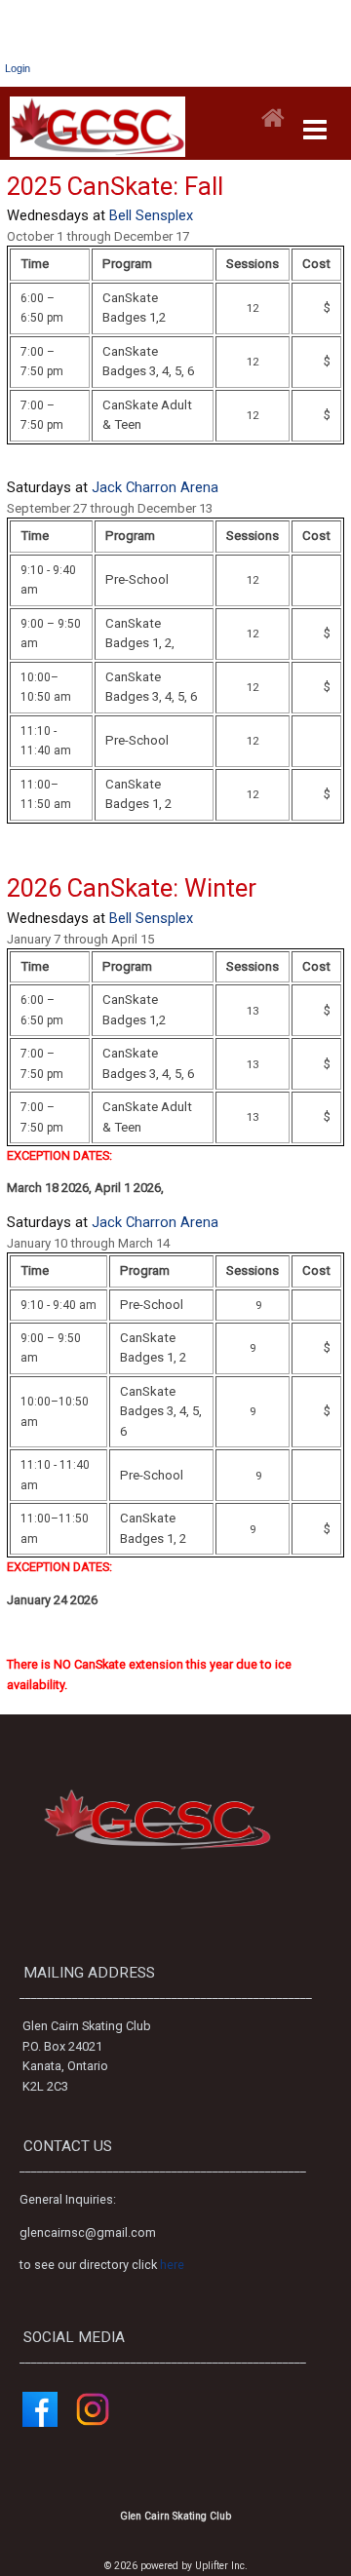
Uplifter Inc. (221, 2566)
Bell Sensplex (151, 215)
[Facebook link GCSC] (40, 2422)
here (172, 2265)
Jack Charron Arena (155, 487)
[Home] (273, 119)
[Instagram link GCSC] (93, 2422)
